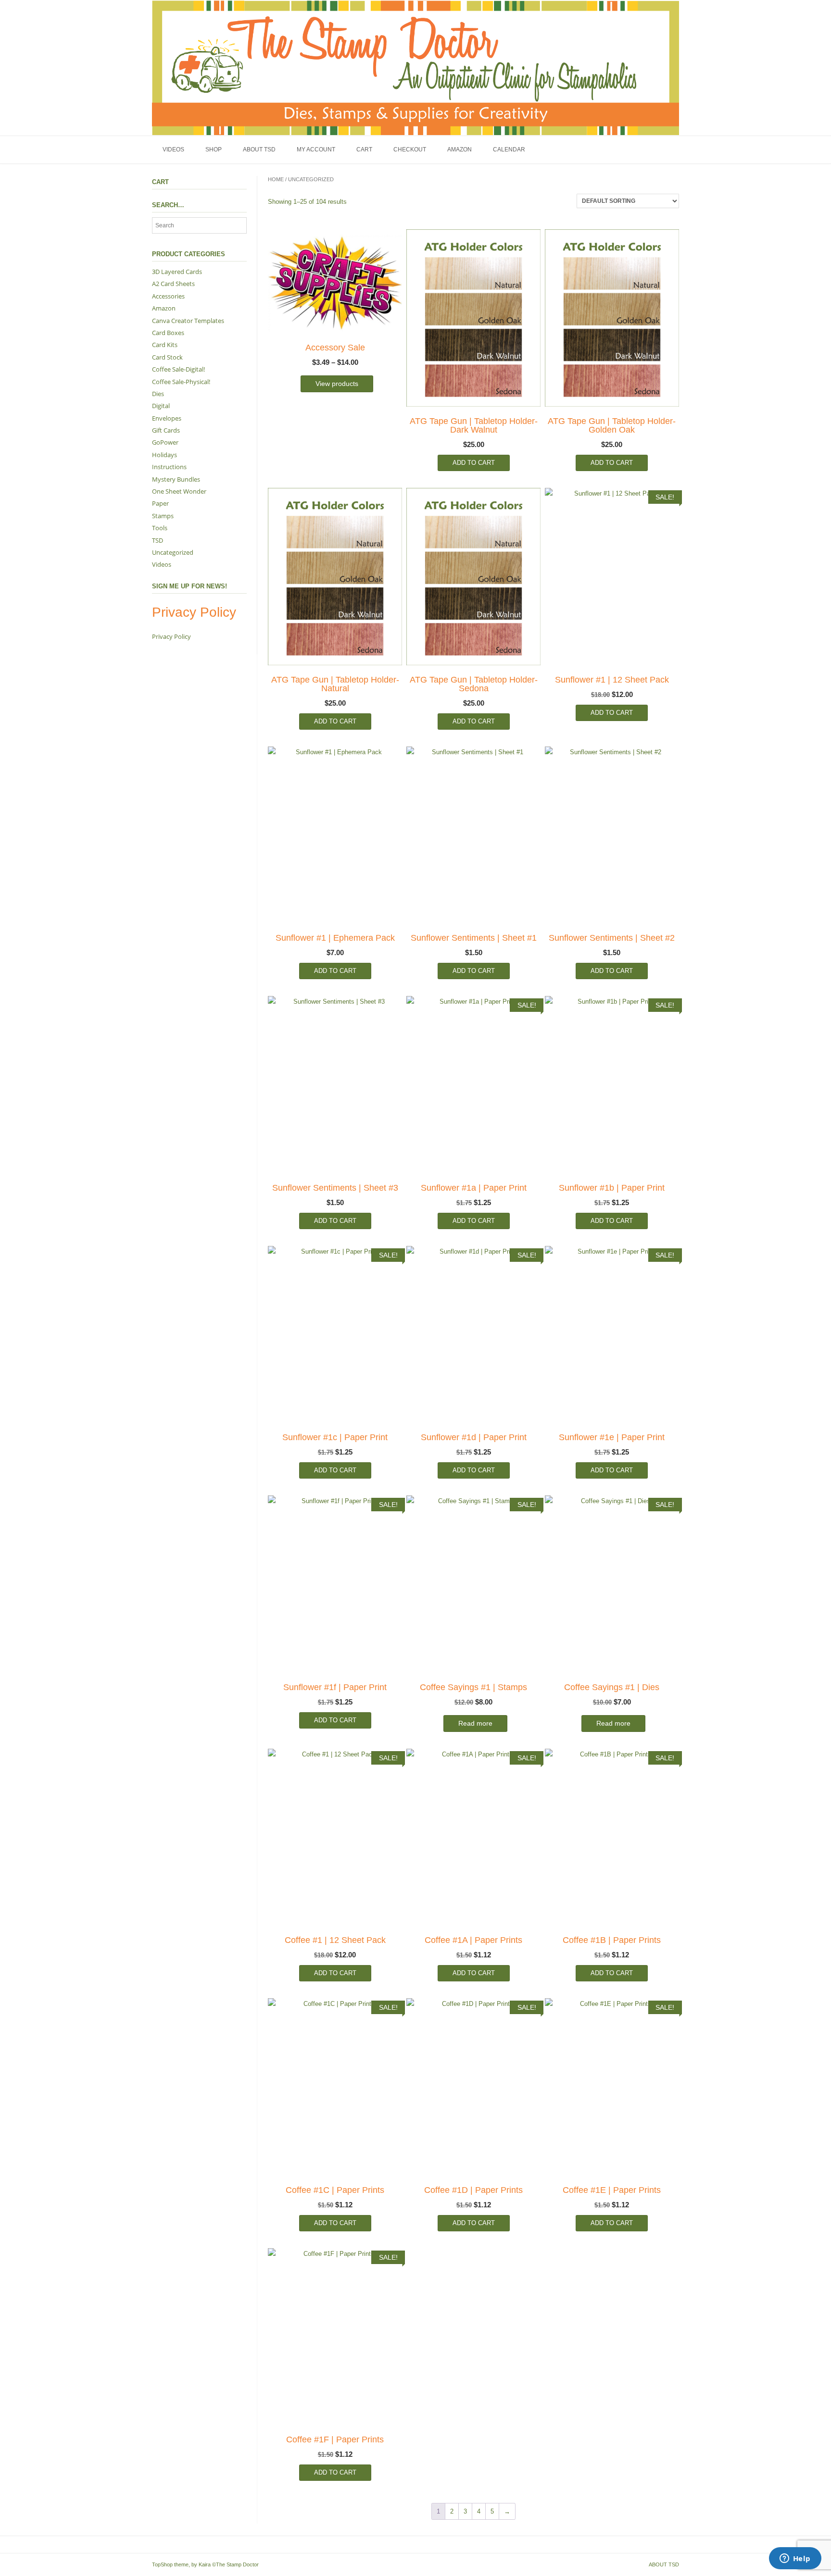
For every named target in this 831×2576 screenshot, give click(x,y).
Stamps (163, 516)
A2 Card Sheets (173, 284)
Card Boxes (168, 333)
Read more (475, 1723)
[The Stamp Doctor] (415, 68)
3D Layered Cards (177, 272)
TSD (157, 540)
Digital (161, 406)
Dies (158, 394)
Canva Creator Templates (188, 321)
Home (276, 179)
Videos (173, 149)
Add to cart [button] (474, 463)
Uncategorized (173, 552)
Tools (160, 528)
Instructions (169, 467)
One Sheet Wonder (179, 491)
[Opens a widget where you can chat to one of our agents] (795, 2559)
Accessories (168, 296)
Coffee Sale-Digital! (178, 369)
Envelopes (167, 418)
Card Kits (165, 345)
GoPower (165, 442)
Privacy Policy (171, 636)
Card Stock (167, 357)
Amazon (460, 149)
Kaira (205, 2564)
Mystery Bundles (176, 479)
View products (337, 384)
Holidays (164, 455)
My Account (316, 149)
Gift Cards (166, 430)
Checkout (410, 149)
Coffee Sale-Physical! (181, 382)
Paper (160, 503)
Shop (214, 149)
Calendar (509, 149)
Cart (364, 149)
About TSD (259, 149)
